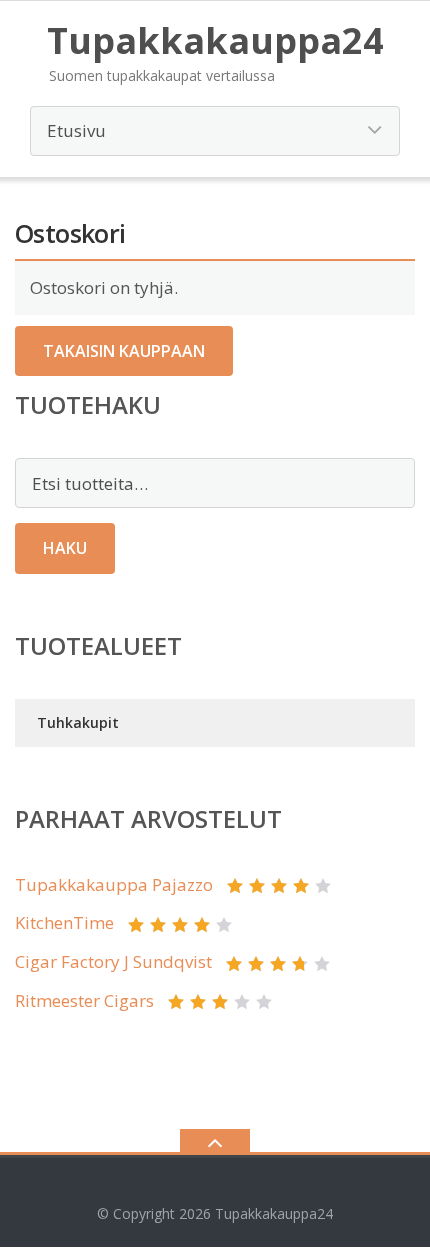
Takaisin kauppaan (124, 351)
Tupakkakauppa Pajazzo (114, 884)
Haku (65, 548)
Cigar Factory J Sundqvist (113, 961)
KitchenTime (64, 922)
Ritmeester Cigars (84, 1000)
